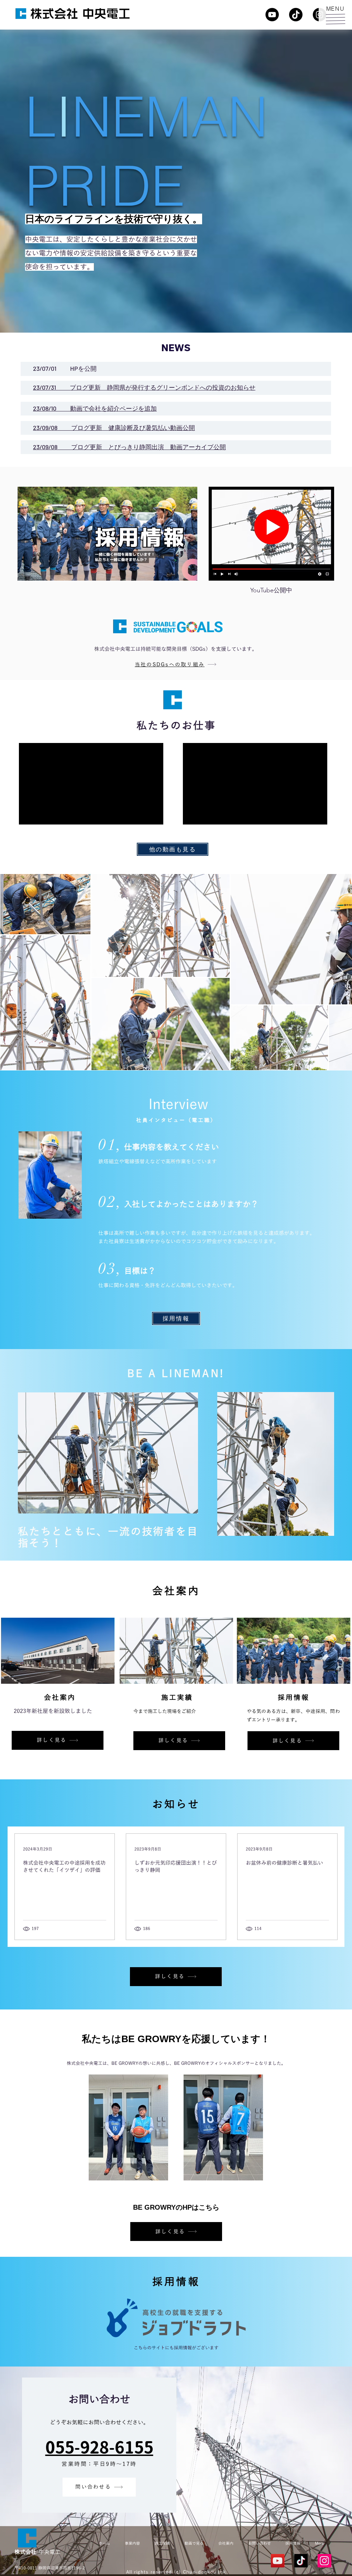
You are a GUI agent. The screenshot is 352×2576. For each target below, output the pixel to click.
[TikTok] (296, 15)
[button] (335, 19)
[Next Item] (340, 972)
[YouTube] (272, 15)
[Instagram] (324, 2561)
